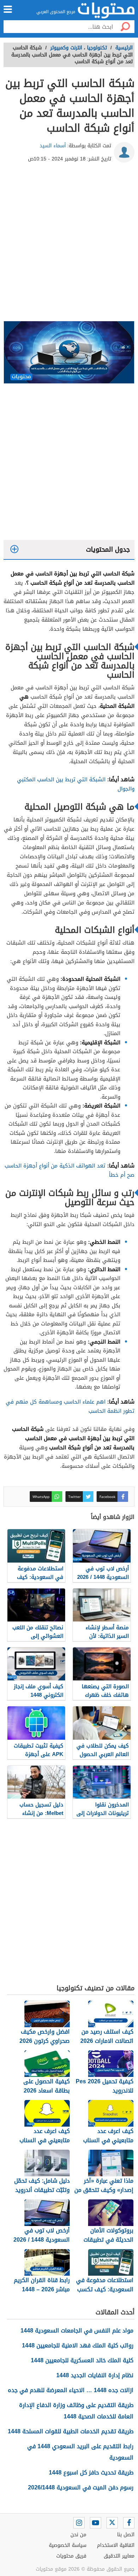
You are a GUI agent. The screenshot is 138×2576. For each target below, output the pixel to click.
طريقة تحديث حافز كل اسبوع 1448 (91, 2473)
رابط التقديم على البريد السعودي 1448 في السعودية (80, 2452)
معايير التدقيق (119, 2556)
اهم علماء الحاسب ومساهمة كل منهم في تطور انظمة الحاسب (70, 1406)
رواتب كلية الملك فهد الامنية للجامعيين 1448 (78, 2345)
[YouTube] (96, 2523)
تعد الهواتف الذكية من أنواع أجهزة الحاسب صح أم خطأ (70, 1170)
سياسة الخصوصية (68, 2545)
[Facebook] (129, 2523)
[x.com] (112, 2523)
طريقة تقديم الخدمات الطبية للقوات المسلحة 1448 (71, 2431)
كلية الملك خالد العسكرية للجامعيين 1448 (82, 2360)
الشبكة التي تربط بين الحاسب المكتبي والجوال (76, 784)
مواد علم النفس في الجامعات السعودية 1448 (77, 2331)
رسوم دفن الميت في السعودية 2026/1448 (81, 2487)
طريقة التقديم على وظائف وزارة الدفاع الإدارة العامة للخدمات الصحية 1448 (76, 2411)
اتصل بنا (126, 2535)
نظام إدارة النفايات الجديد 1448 (95, 2375)
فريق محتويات (71, 2556)
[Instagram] (79, 2523)
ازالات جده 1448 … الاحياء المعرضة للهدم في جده (71, 2390)
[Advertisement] (69, 245)
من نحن (78, 2535)
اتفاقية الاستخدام (116, 2545)
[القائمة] (8, 9)
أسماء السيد (53, 146)
